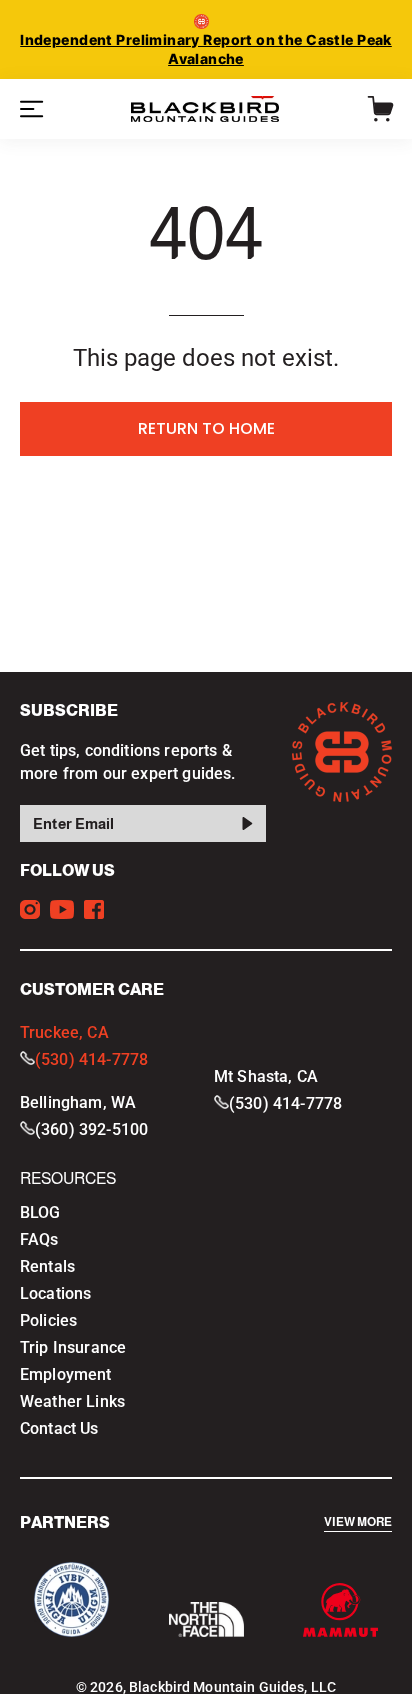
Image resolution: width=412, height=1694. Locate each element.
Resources (68, 1178)
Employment (66, 1374)
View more (358, 1522)
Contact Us (59, 1428)
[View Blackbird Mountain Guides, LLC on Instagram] (30, 909)
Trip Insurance (73, 1347)
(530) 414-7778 (91, 1059)
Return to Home (206, 428)
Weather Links (72, 1401)
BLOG (40, 1212)
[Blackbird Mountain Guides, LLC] (206, 109)
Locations (55, 1293)
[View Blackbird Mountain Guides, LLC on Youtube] (62, 909)
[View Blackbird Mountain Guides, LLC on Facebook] (94, 909)
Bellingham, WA (78, 1102)
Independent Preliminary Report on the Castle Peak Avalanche (206, 49)
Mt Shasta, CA (266, 1076)
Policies (48, 1320)
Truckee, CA (64, 1032)
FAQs (39, 1239)
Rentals (47, 1266)
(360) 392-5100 (91, 1129)
